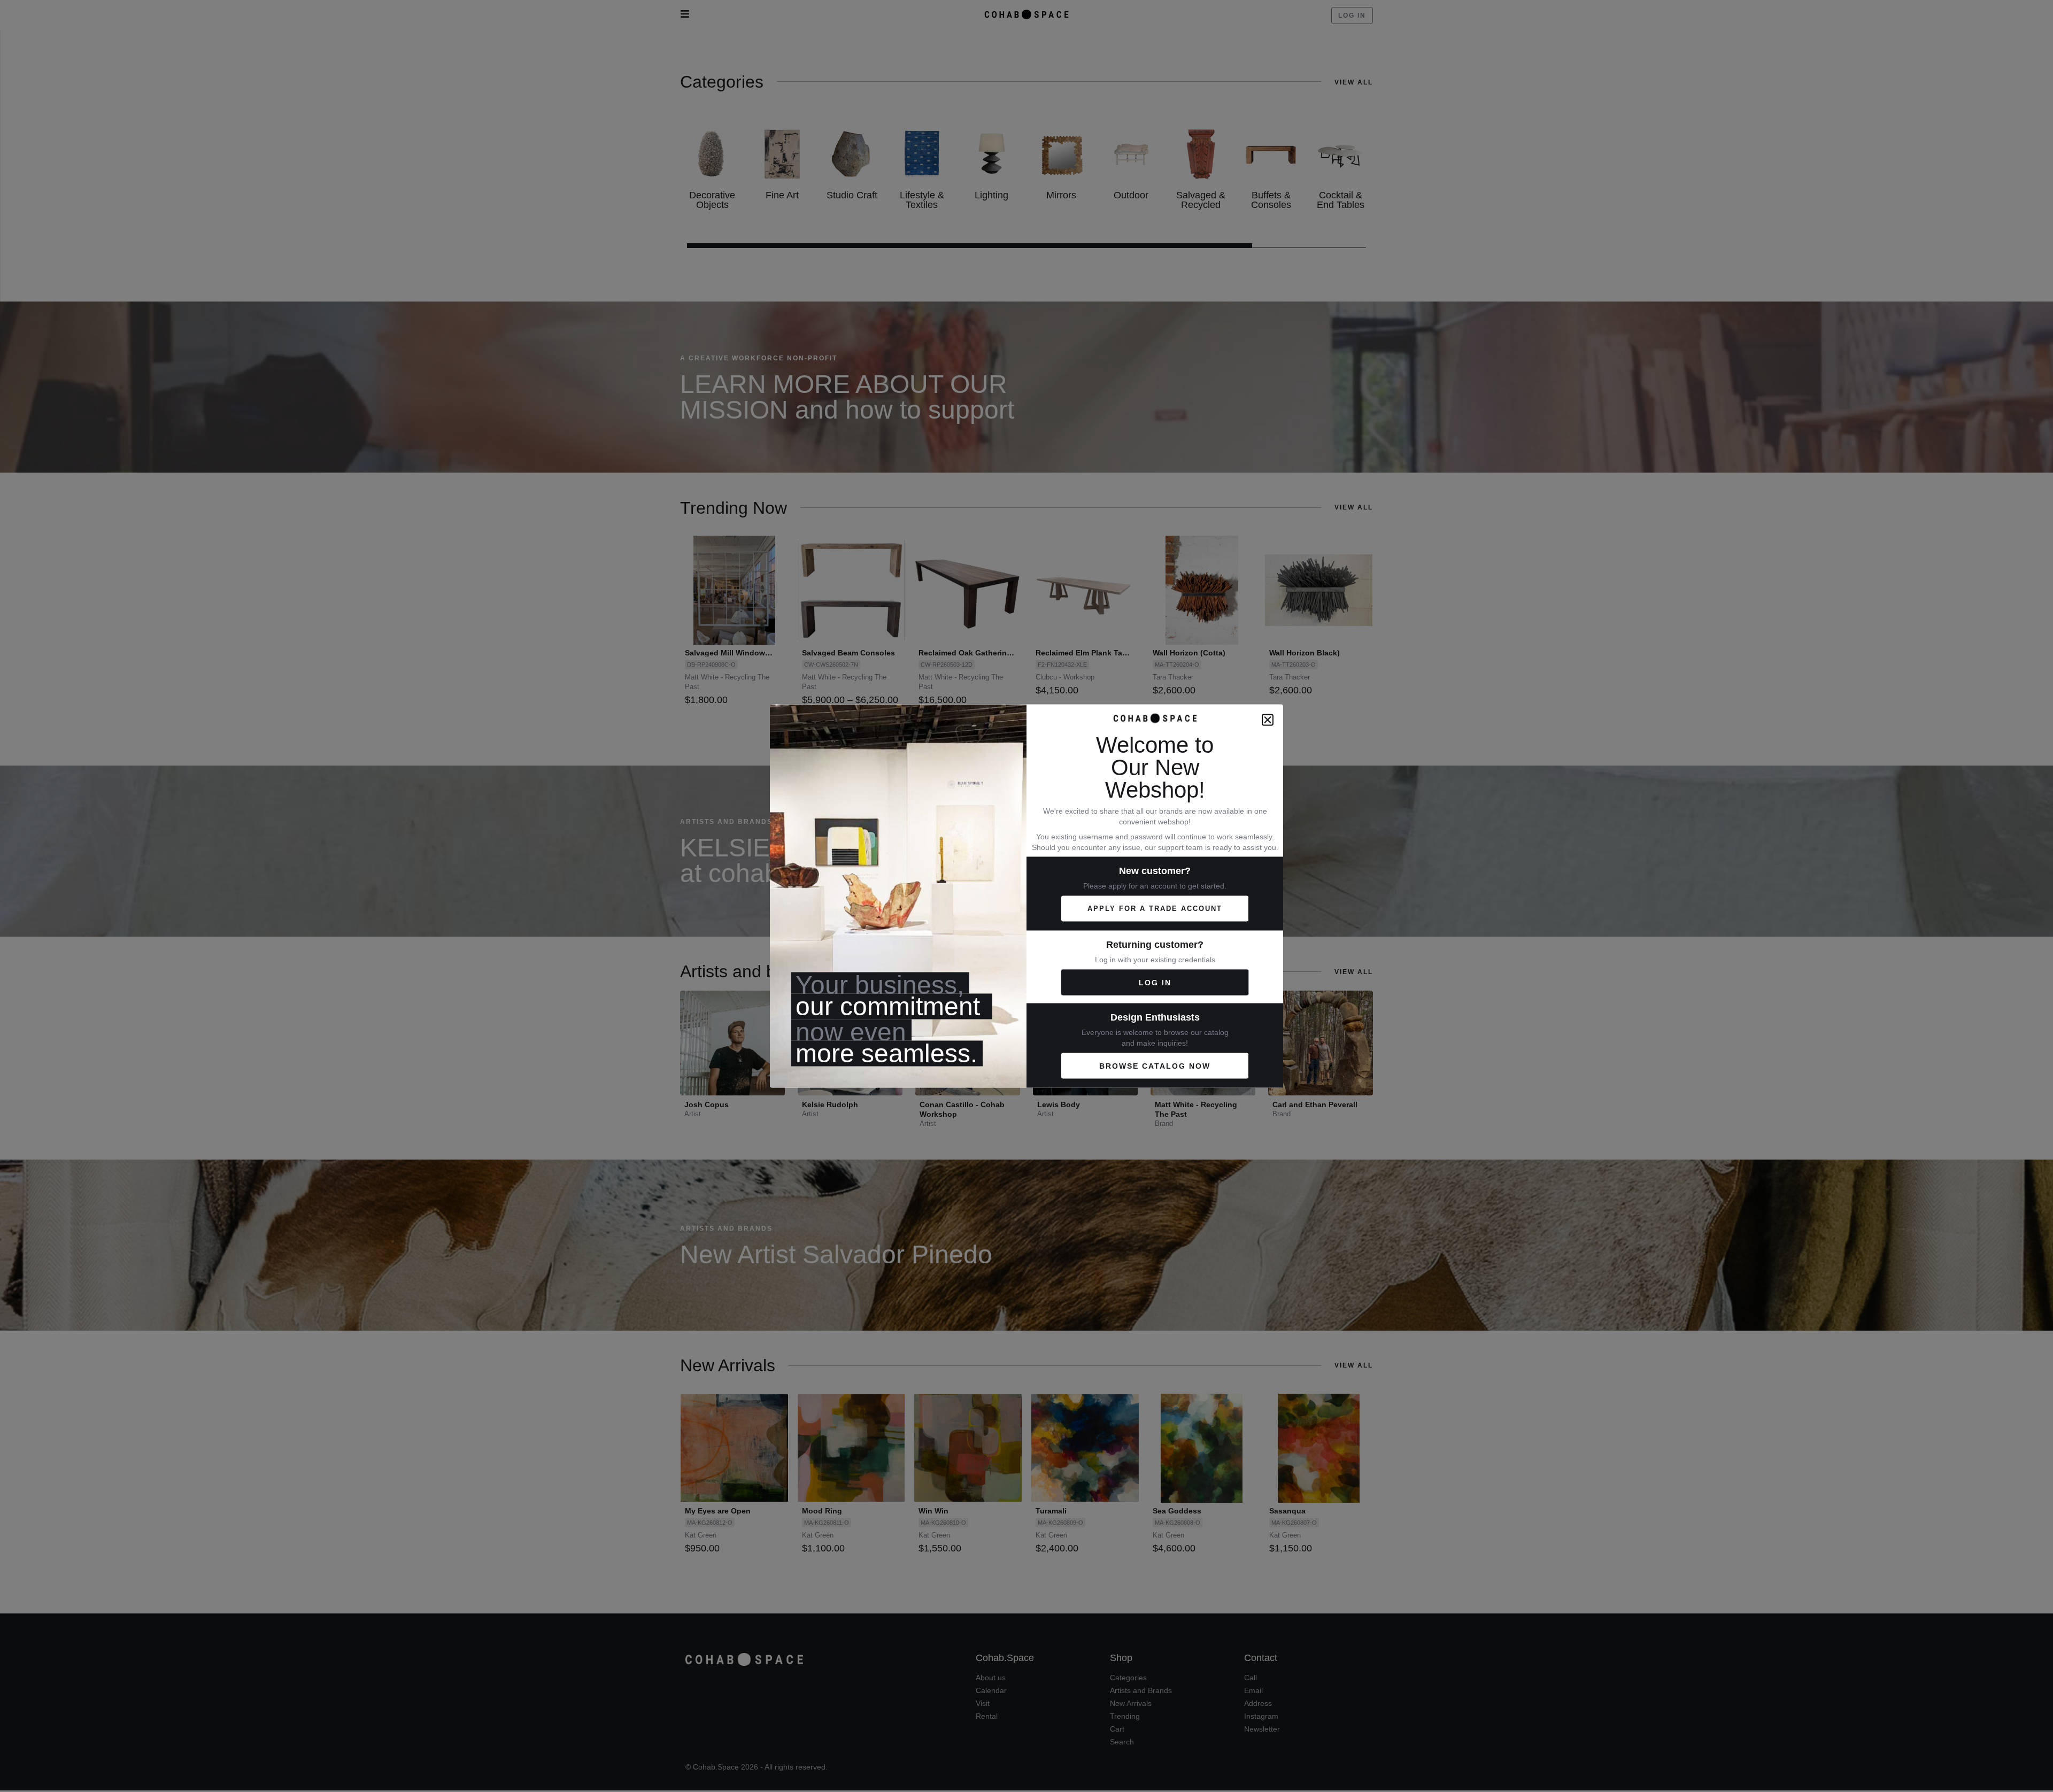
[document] (1026, 896)
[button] (1268, 720)
